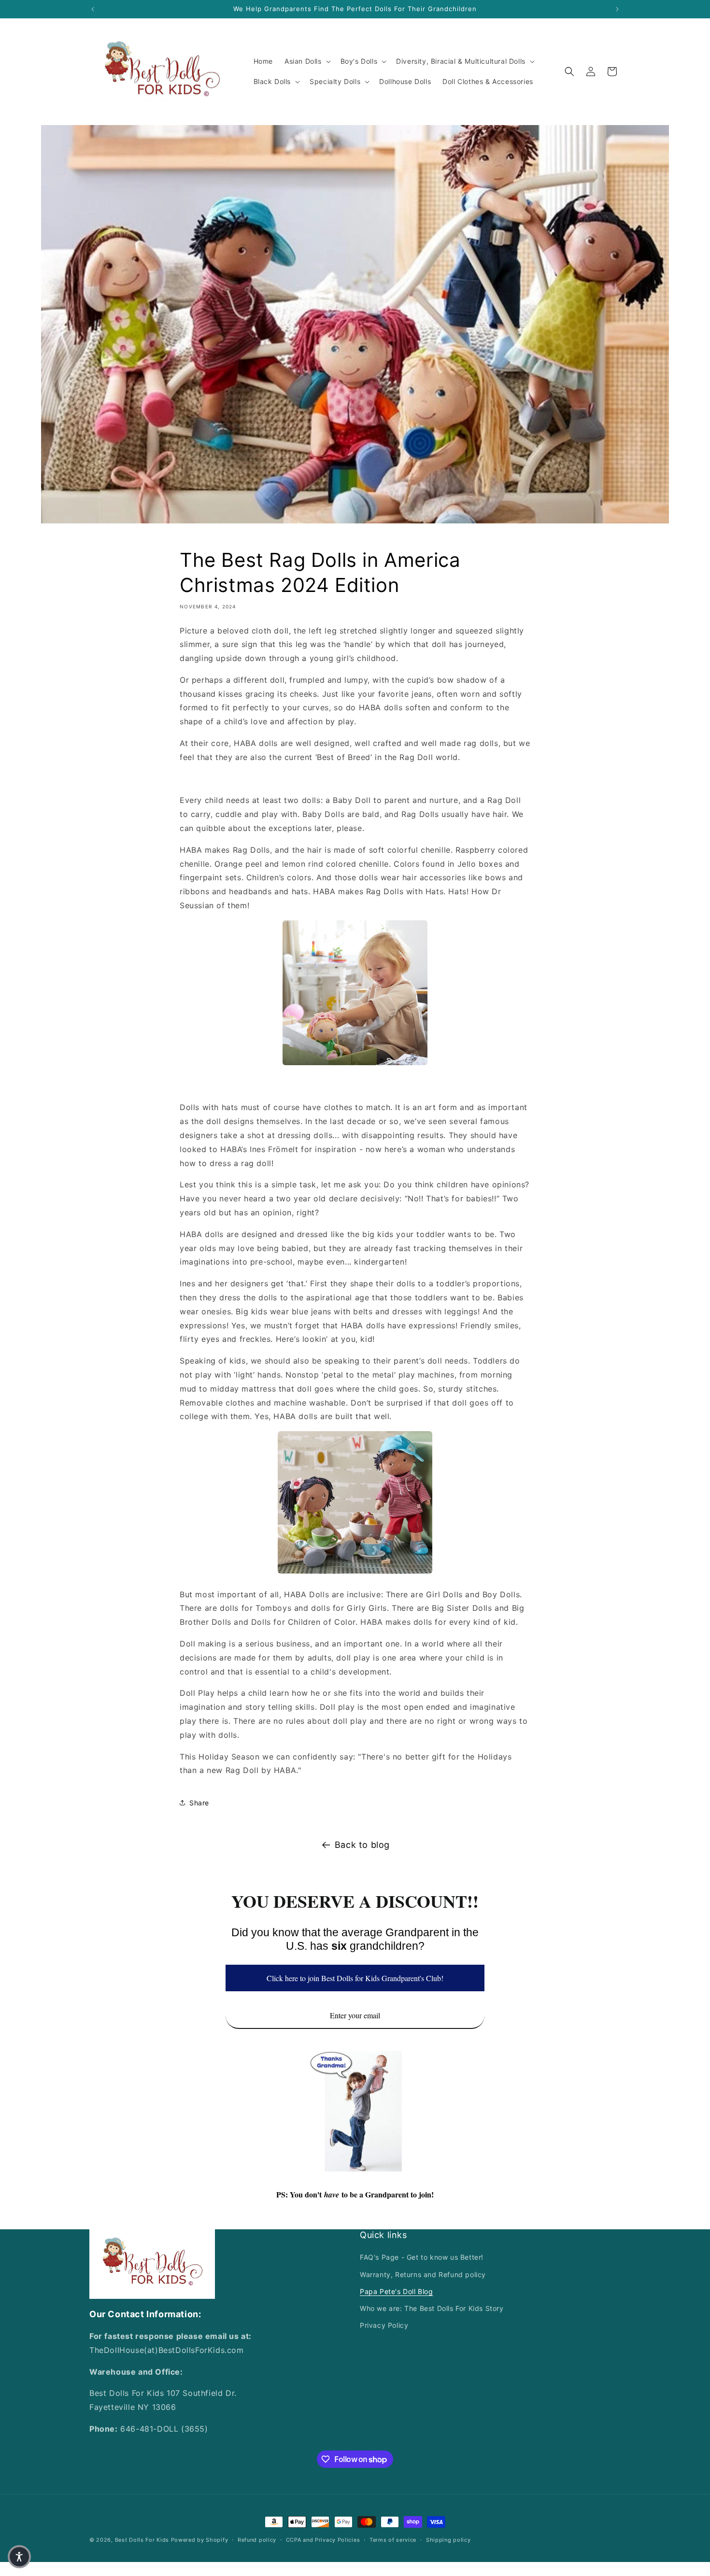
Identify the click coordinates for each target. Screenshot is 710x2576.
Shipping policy (448, 2540)
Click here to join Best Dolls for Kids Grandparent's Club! (355, 1978)
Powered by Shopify (200, 2540)
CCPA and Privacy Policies (323, 2540)
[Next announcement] (617, 9)
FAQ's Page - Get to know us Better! (422, 2257)
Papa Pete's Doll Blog (397, 2291)
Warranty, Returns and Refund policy (423, 2274)
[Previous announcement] (93, 9)
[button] (307, 61)
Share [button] (199, 1803)
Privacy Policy (384, 2325)
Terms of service (393, 2540)
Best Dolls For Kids (142, 2540)
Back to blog (362, 1845)
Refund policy (257, 2540)
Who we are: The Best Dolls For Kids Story (432, 2308)
